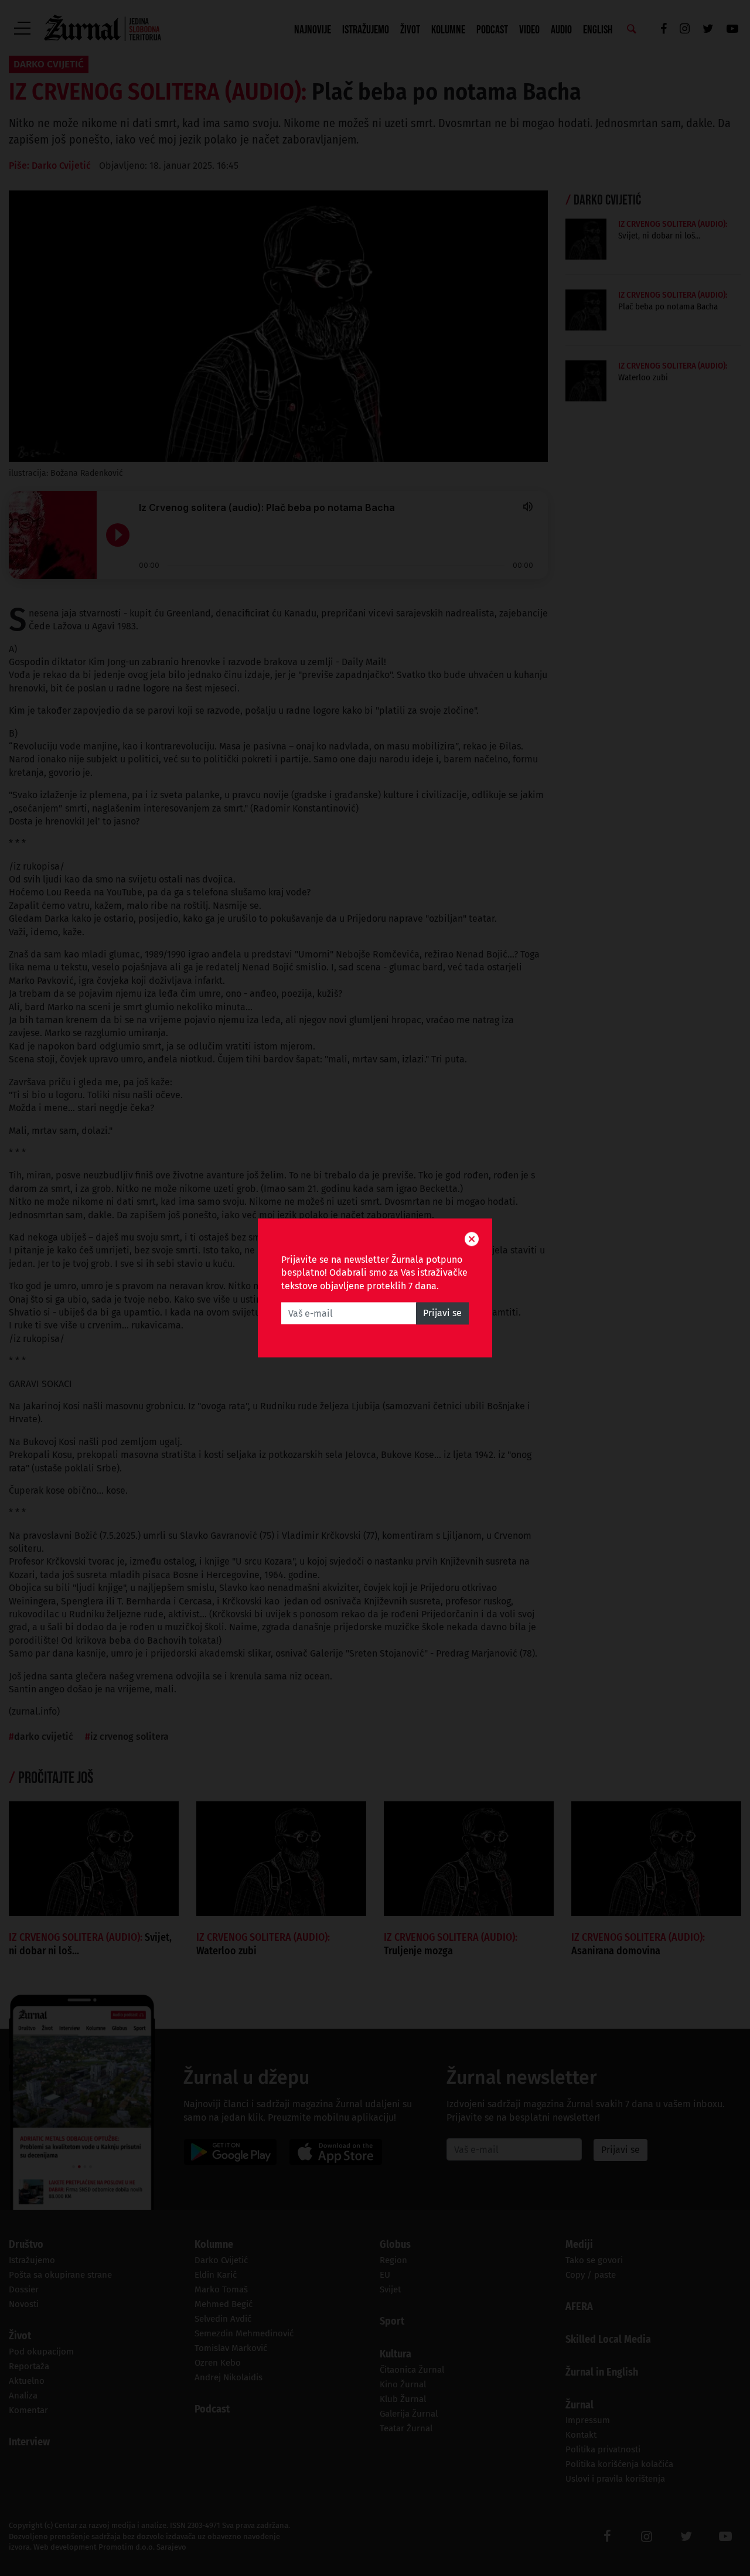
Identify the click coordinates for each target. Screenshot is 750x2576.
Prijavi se (442, 1313)
